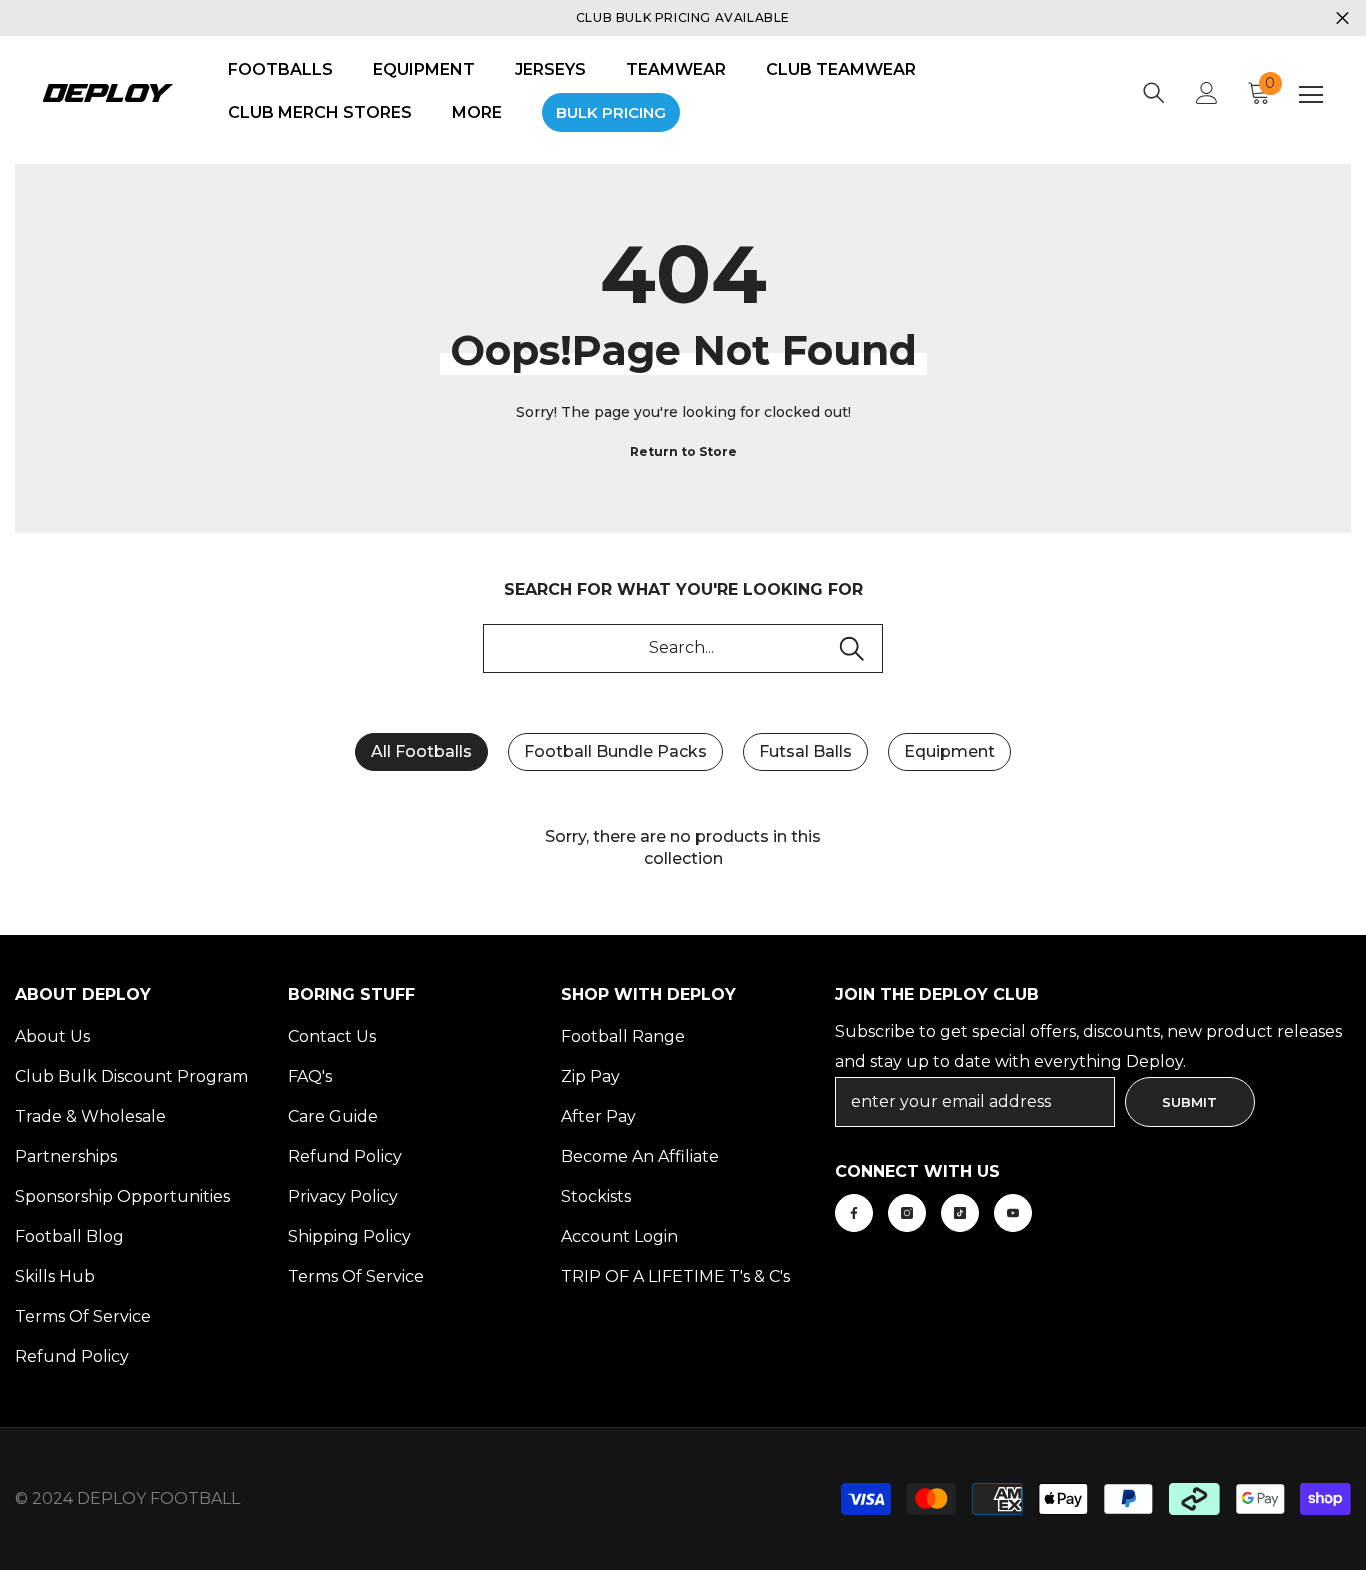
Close (1342, 18)
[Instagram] (907, 1213)
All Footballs (421, 751)
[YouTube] (1013, 1213)
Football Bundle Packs (615, 751)
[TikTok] (960, 1213)
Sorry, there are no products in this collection (683, 847)
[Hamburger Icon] (1311, 95)
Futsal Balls (805, 751)
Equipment (949, 751)
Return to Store (683, 451)
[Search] (1154, 93)
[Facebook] (854, 1213)
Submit (1189, 1102)
